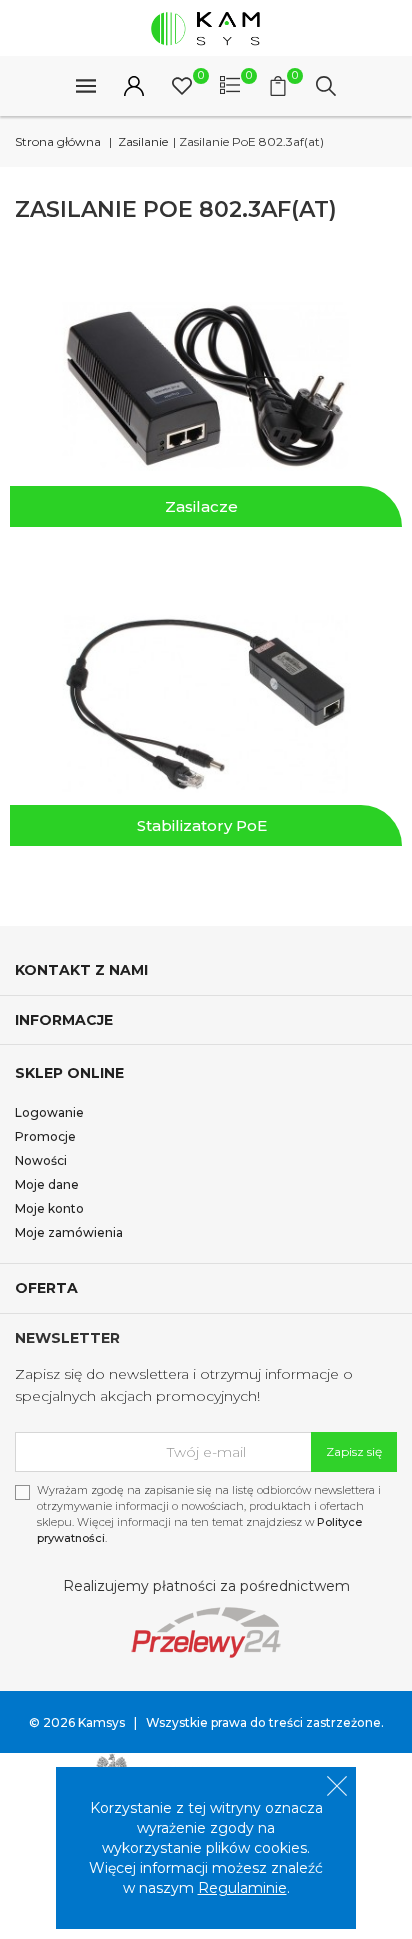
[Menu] (86, 86)
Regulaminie (242, 1888)
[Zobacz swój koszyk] (278, 86)
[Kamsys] (206, 28)
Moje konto (49, 1208)
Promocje (45, 1136)
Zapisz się (354, 1451)
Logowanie (49, 1112)
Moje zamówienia (69, 1232)
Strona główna (58, 141)
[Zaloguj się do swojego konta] (134, 86)
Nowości (41, 1160)
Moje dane (47, 1184)
